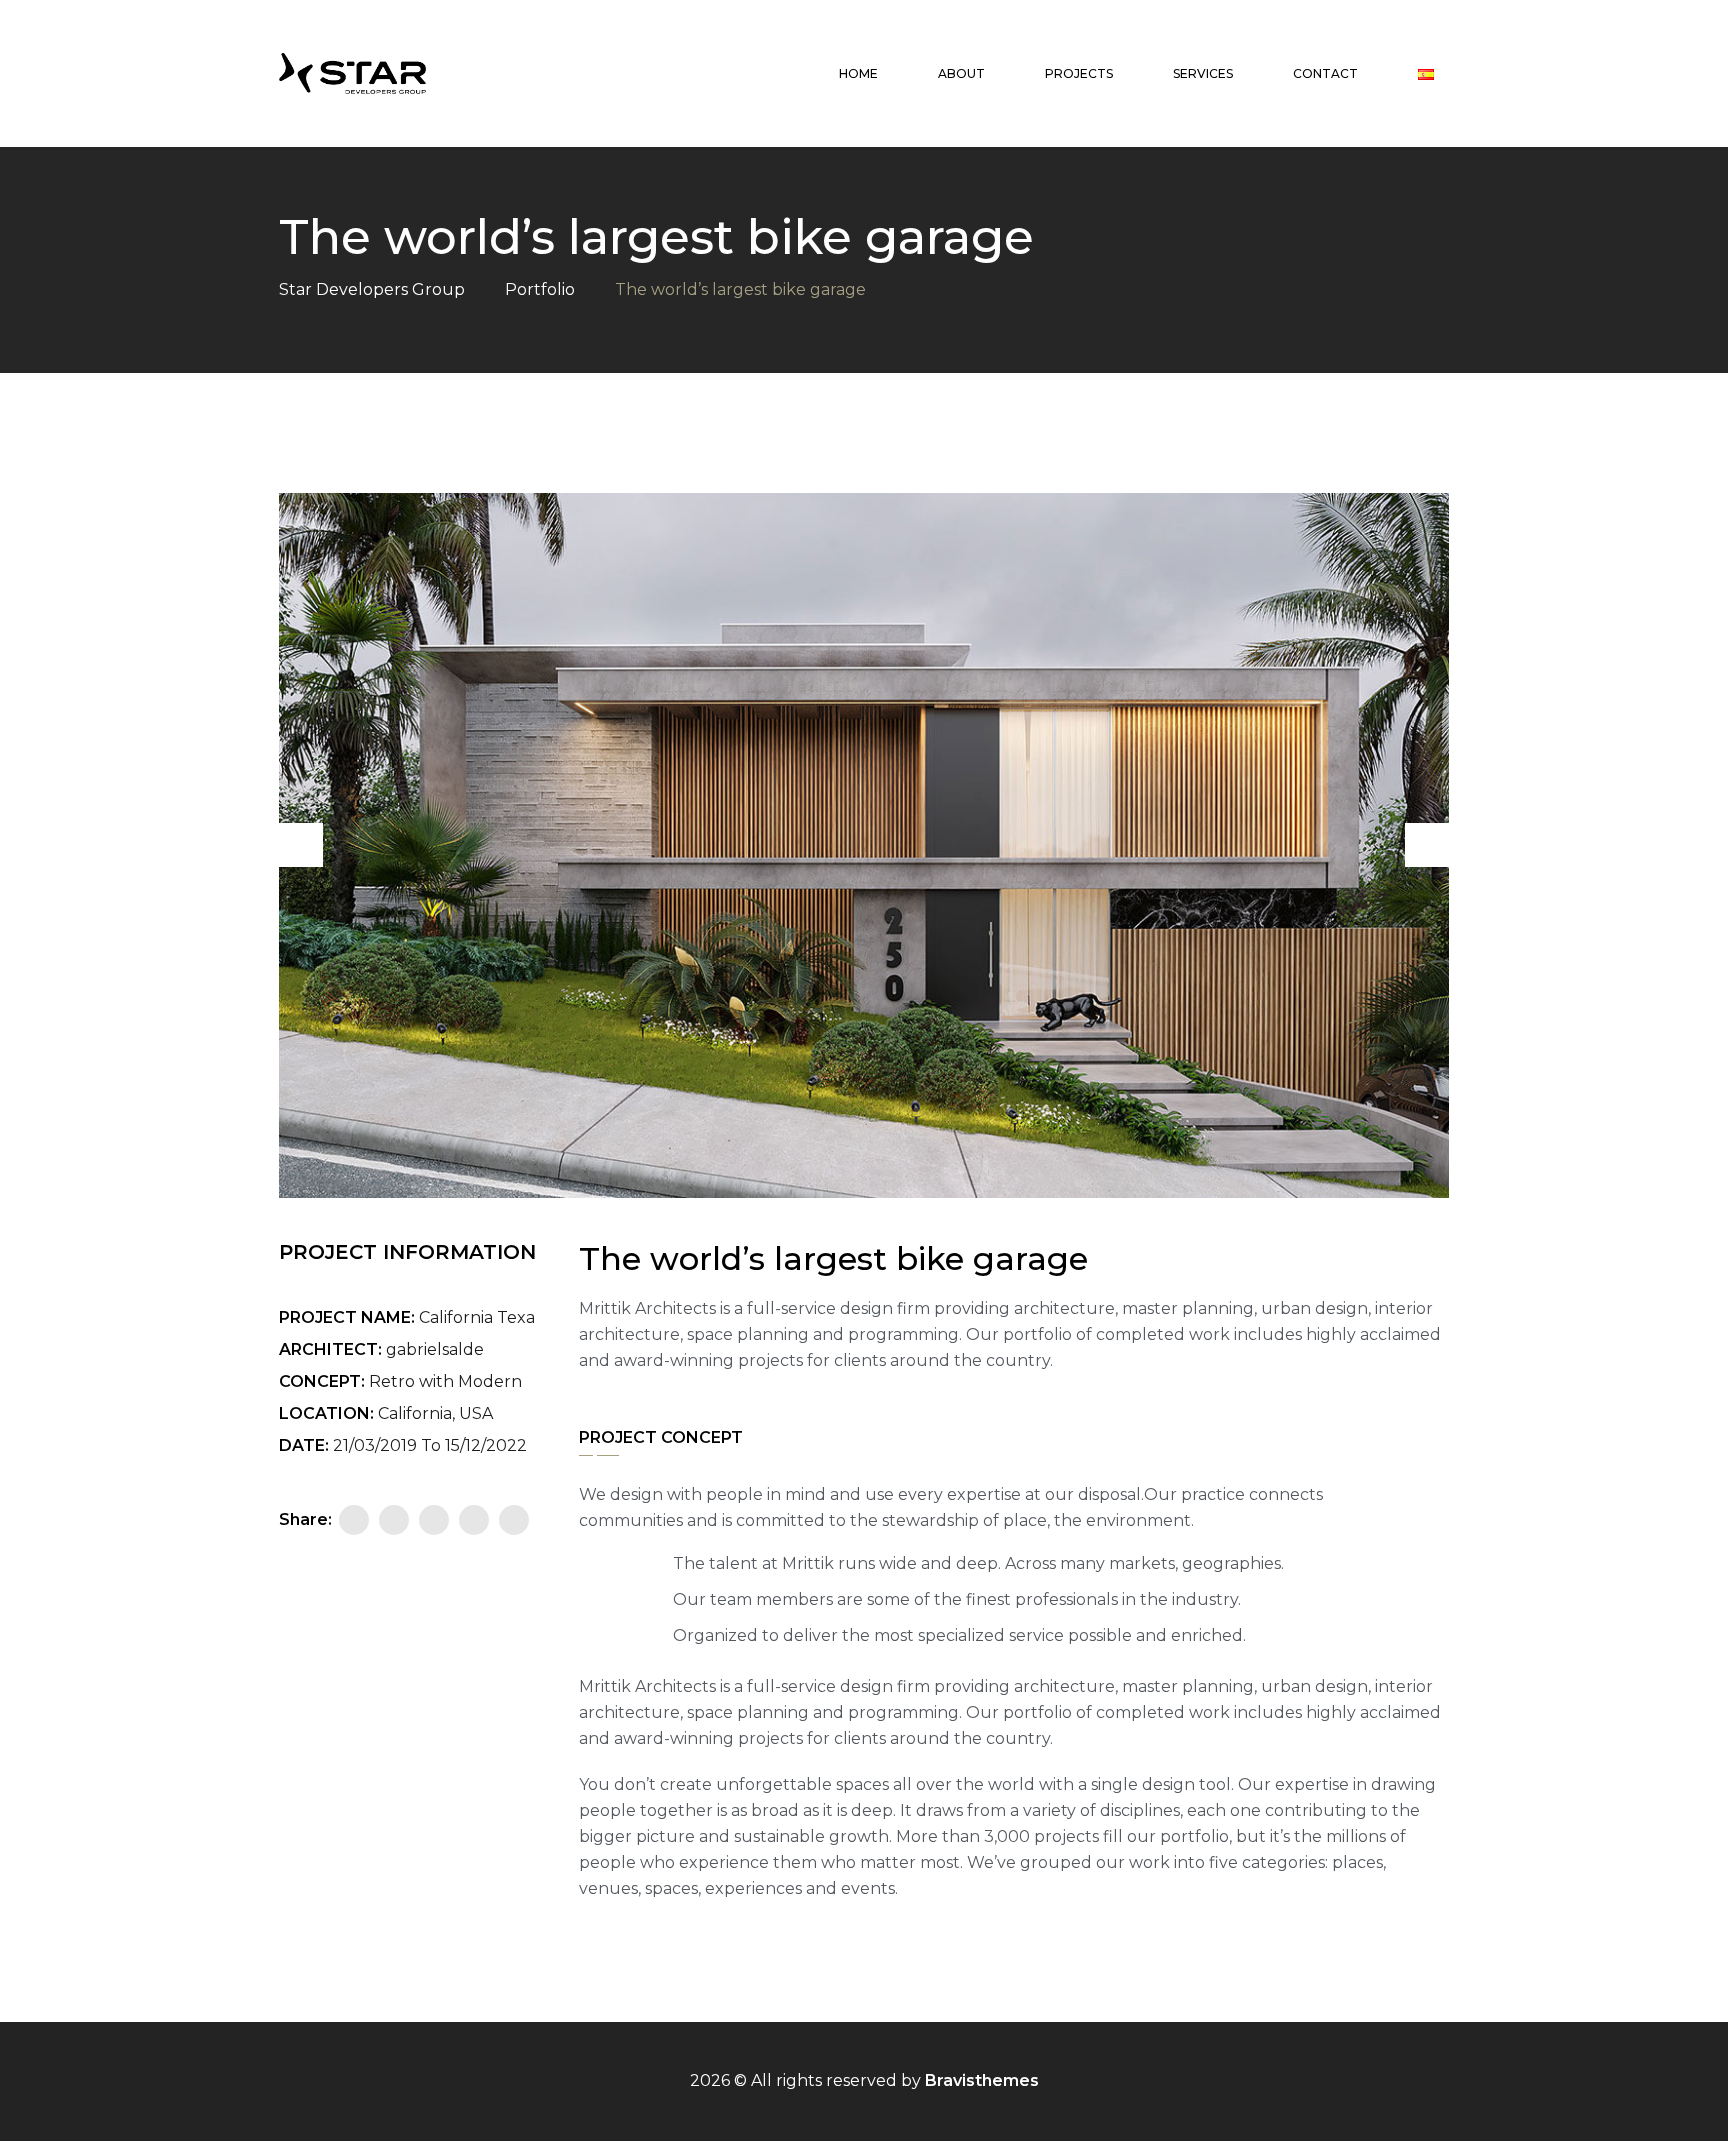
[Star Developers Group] (352, 73)
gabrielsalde (435, 1349)
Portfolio (540, 289)
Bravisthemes (982, 2080)
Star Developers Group (372, 289)
